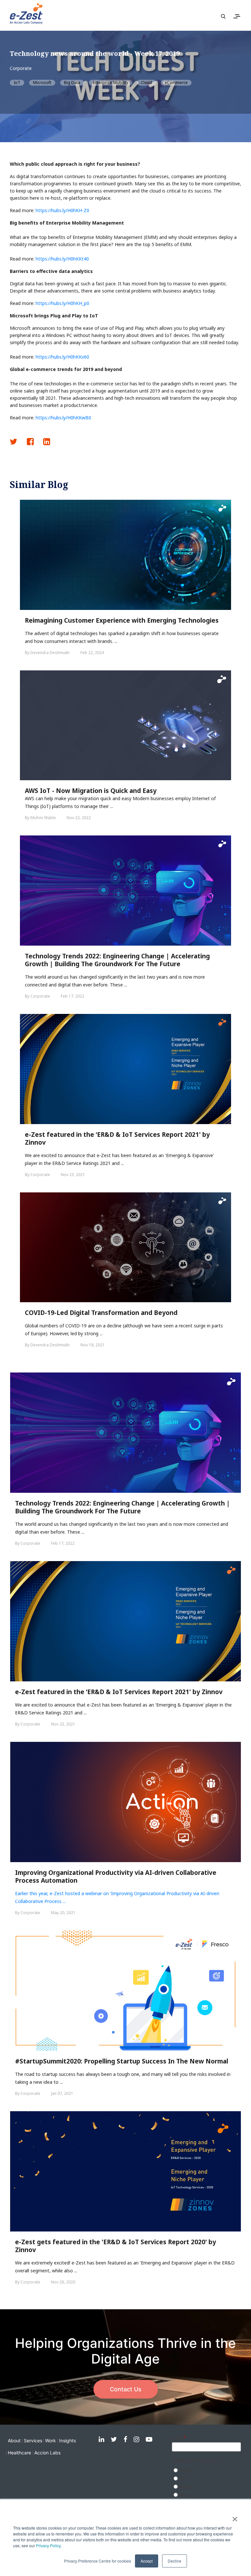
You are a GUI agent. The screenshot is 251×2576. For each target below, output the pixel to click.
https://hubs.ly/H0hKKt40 (62, 259)
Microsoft (42, 83)
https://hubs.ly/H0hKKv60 (62, 357)
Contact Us (126, 2389)
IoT (17, 83)
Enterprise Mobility (110, 83)
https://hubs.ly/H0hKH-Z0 (62, 210)
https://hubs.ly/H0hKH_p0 (62, 303)
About (14, 2441)
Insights (67, 2441)
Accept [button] (147, 2561)
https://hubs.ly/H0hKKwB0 (63, 418)
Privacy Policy (48, 2545)
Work (50, 2441)
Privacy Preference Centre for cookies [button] (98, 2561)
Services (33, 2441)
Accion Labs (47, 2453)
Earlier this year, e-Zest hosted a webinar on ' (63, 1893)
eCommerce (176, 83)
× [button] (235, 2517)
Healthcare (19, 2453)
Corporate (21, 68)
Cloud (146, 83)
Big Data (72, 83)
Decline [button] (175, 2561)
